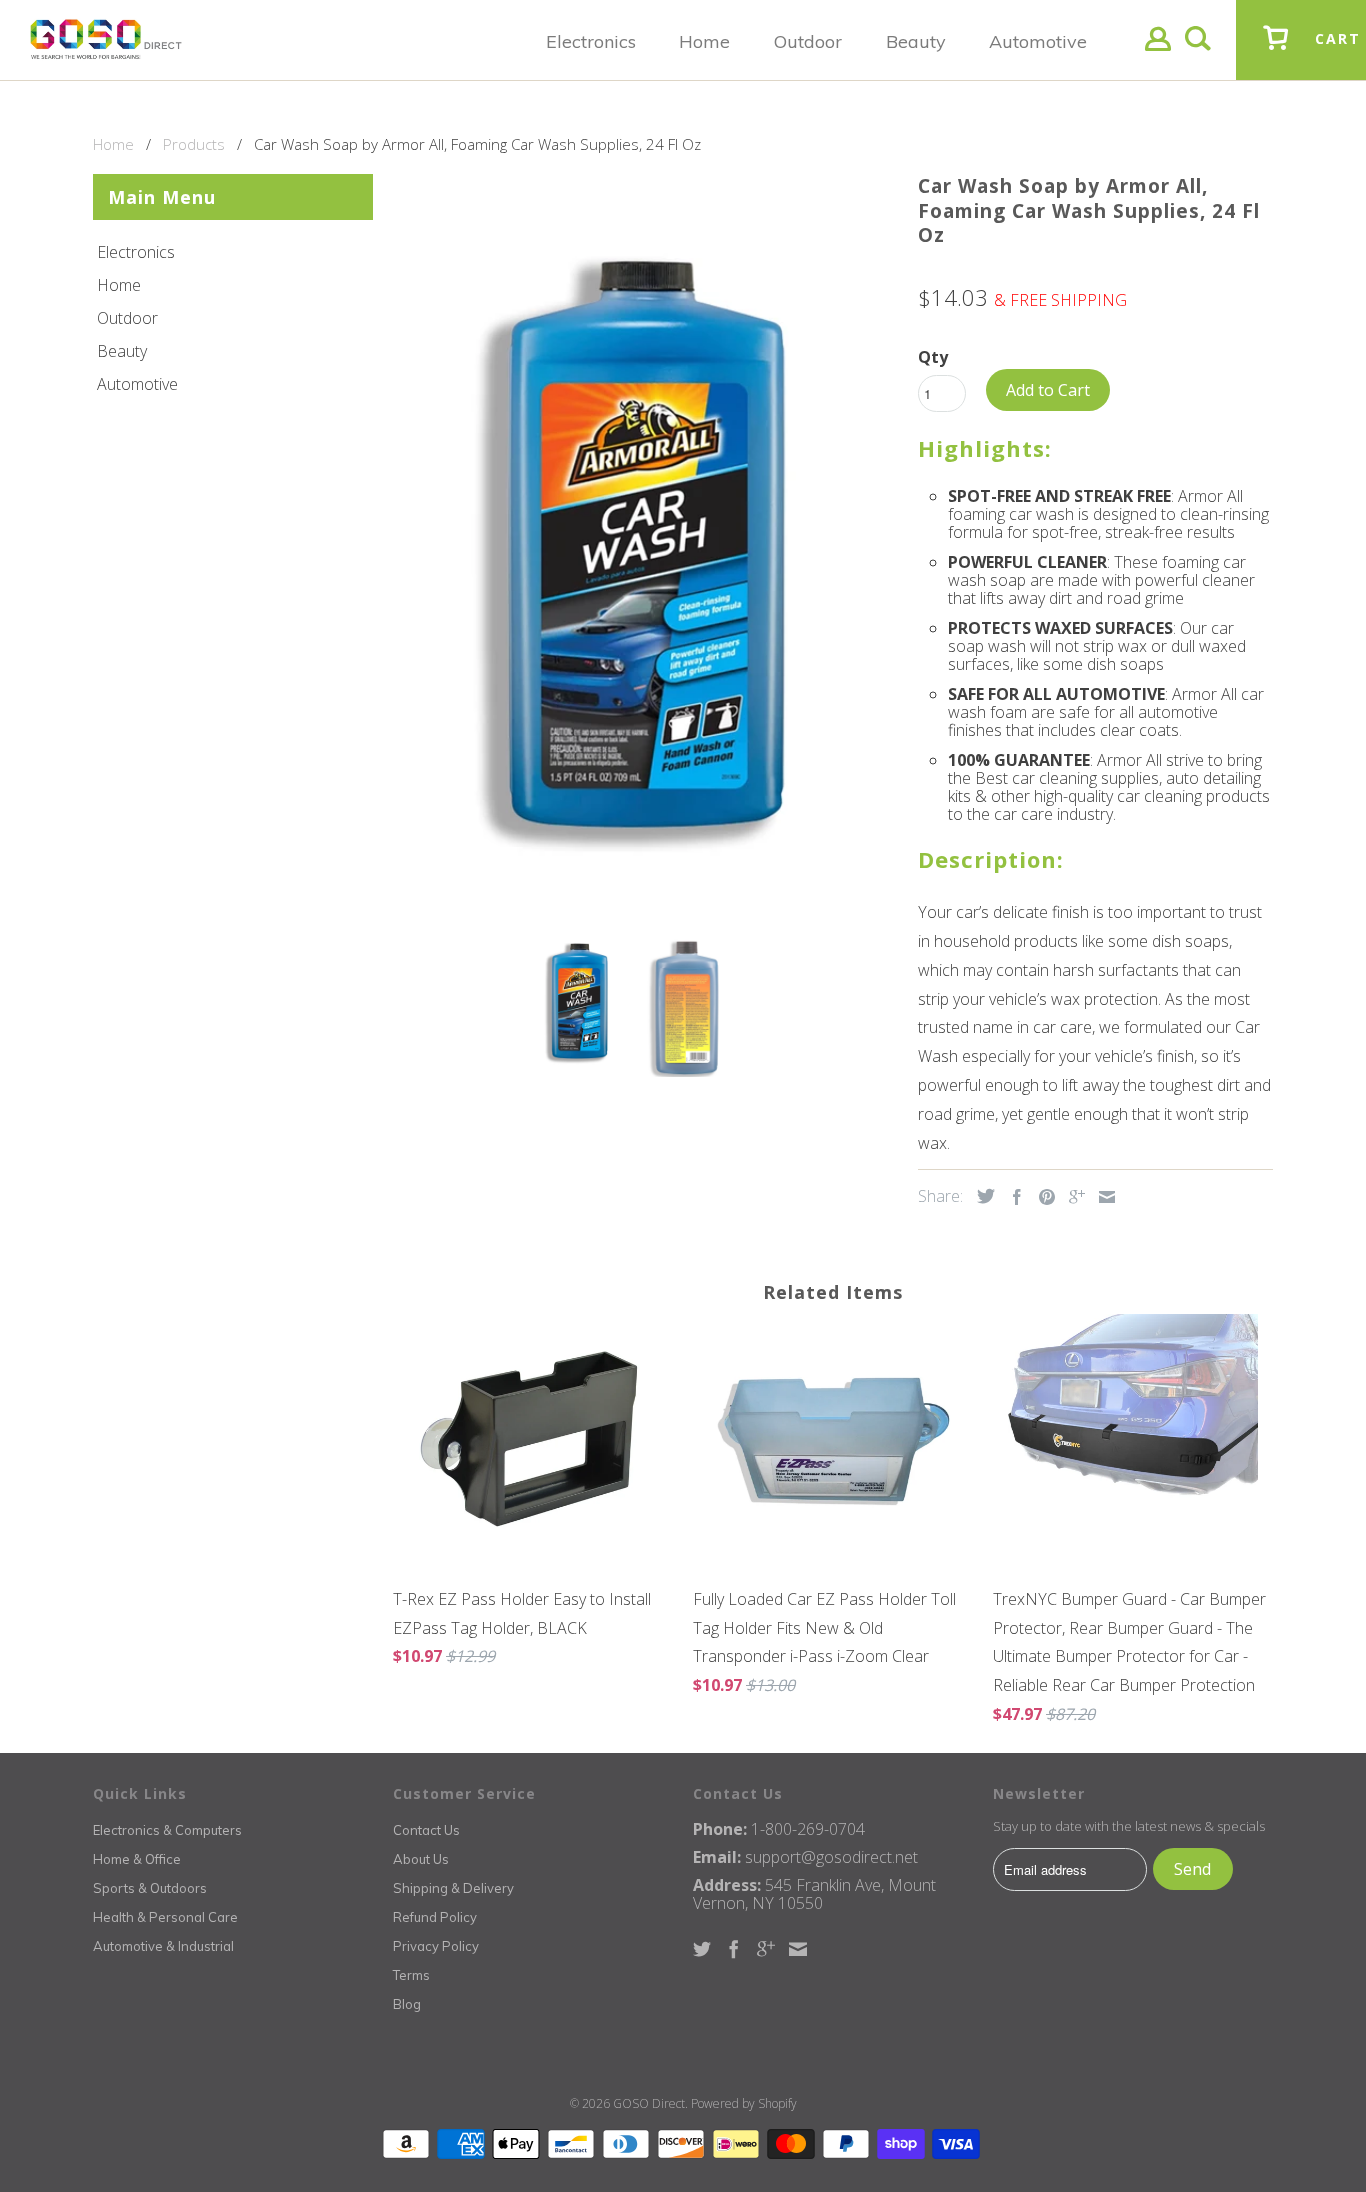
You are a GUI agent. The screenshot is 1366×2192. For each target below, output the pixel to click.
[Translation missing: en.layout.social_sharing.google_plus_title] (1072, 1197)
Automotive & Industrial (163, 1946)
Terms (411, 1975)
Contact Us (426, 1830)
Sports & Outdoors (150, 1888)
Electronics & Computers (167, 1830)
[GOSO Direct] (106, 40)
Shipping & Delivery (453, 1888)
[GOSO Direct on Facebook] (734, 1949)
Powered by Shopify (744, 2103)
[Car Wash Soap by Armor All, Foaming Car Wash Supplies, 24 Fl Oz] (645, 544)
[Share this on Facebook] (1012, 1197)
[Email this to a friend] (1102, 1197)
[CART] (1276, 53)
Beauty (122, 351)
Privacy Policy (436, 1946)
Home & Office (137, 1859)
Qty (933, 357)
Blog (407, 2004)
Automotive (137, 384)
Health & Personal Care (165, 1917)
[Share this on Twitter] (981, 1196)
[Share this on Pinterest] (1042, 1197)
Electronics (136, 252)
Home (119, 285)
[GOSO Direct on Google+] (766, 1949)
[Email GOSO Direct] (798, 1949)
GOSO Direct (649, 2103)
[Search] (1198, 54)
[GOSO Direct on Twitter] (702, 1949)
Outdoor (127, 318)
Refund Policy (435, 1917)
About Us (421, 1859)
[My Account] (1158, 54)
